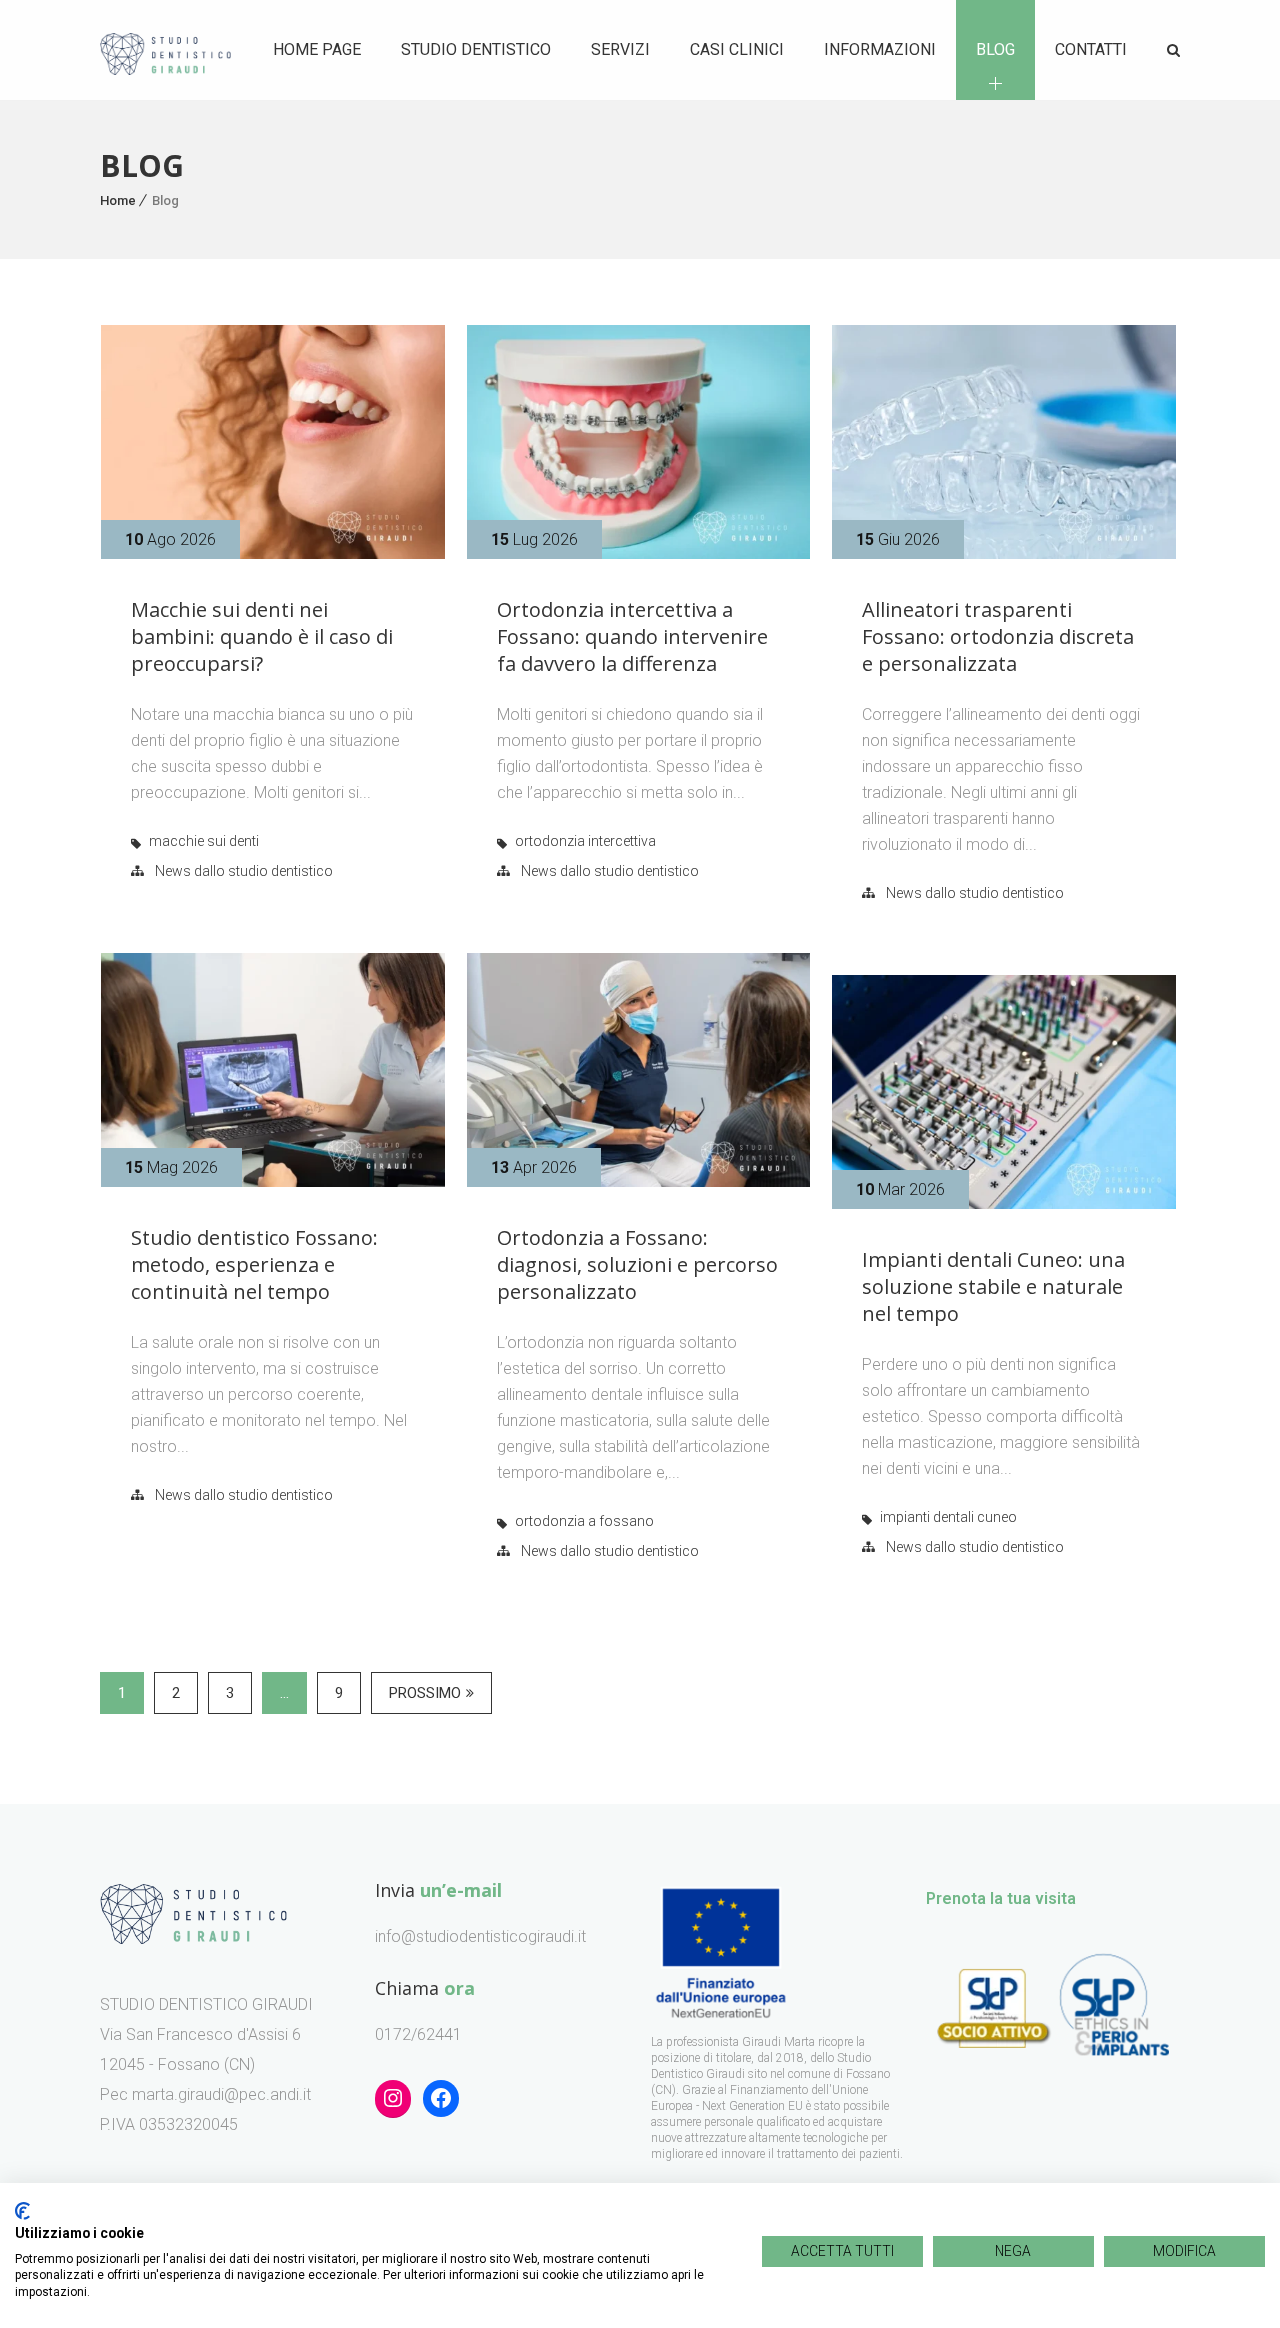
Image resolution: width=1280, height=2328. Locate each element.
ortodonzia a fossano (584, 1521)
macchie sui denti (204, 841)
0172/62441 (418, 2034)
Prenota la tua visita (1001, 1898)
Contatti (1091, 49)
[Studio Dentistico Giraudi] (165, 50)
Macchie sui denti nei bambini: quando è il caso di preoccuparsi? (262, 636)
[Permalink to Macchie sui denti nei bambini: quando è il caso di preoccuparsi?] (273, 553)
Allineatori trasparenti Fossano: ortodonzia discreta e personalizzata (998, 636)
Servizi (620, 49)
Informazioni (880, 49)
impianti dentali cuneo (948, 1517)
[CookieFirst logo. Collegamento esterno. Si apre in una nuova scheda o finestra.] (22, 2211)
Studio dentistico (476, 49)
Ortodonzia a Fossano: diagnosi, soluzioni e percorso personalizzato (637, 1264)
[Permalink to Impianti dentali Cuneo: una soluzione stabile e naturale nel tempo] (1004, 1203)
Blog (995, 49)
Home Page (317, 49)
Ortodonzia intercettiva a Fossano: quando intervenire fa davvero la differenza (632, 636)
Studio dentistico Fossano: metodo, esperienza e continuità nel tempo (254, 1264)
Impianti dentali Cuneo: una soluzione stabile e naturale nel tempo (993, 1286)
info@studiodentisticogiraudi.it (480, 1936)
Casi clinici (737, 49)
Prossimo (425, 1693)
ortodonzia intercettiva (585, 841)
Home (118, 200)
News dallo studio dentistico (244, 871)
